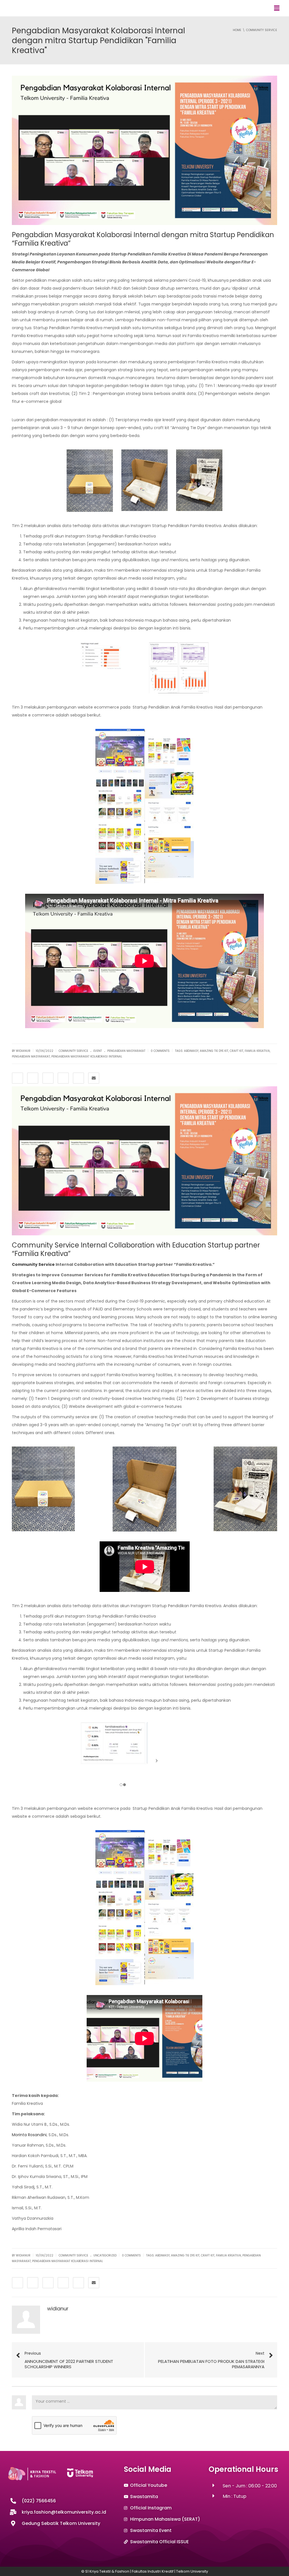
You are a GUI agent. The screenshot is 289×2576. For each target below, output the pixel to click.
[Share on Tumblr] (63, 1078)
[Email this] (94, 1078)
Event (98, 1051)
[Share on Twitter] (33, 1078)
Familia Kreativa (257, 1051)
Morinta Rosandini (29, 2135)
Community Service (73, 1051)
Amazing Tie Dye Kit (214, 1051)
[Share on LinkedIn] (48, 1078)
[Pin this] (78, 1078)
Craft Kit (237, 1051)
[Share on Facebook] (17, 1078)
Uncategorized (105, 2255)
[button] (277, 8)
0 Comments (160, 1051)
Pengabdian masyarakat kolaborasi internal (87, 1057)
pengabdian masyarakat (126, 1051)
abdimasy (191, 1051)
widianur (58, 2309)
